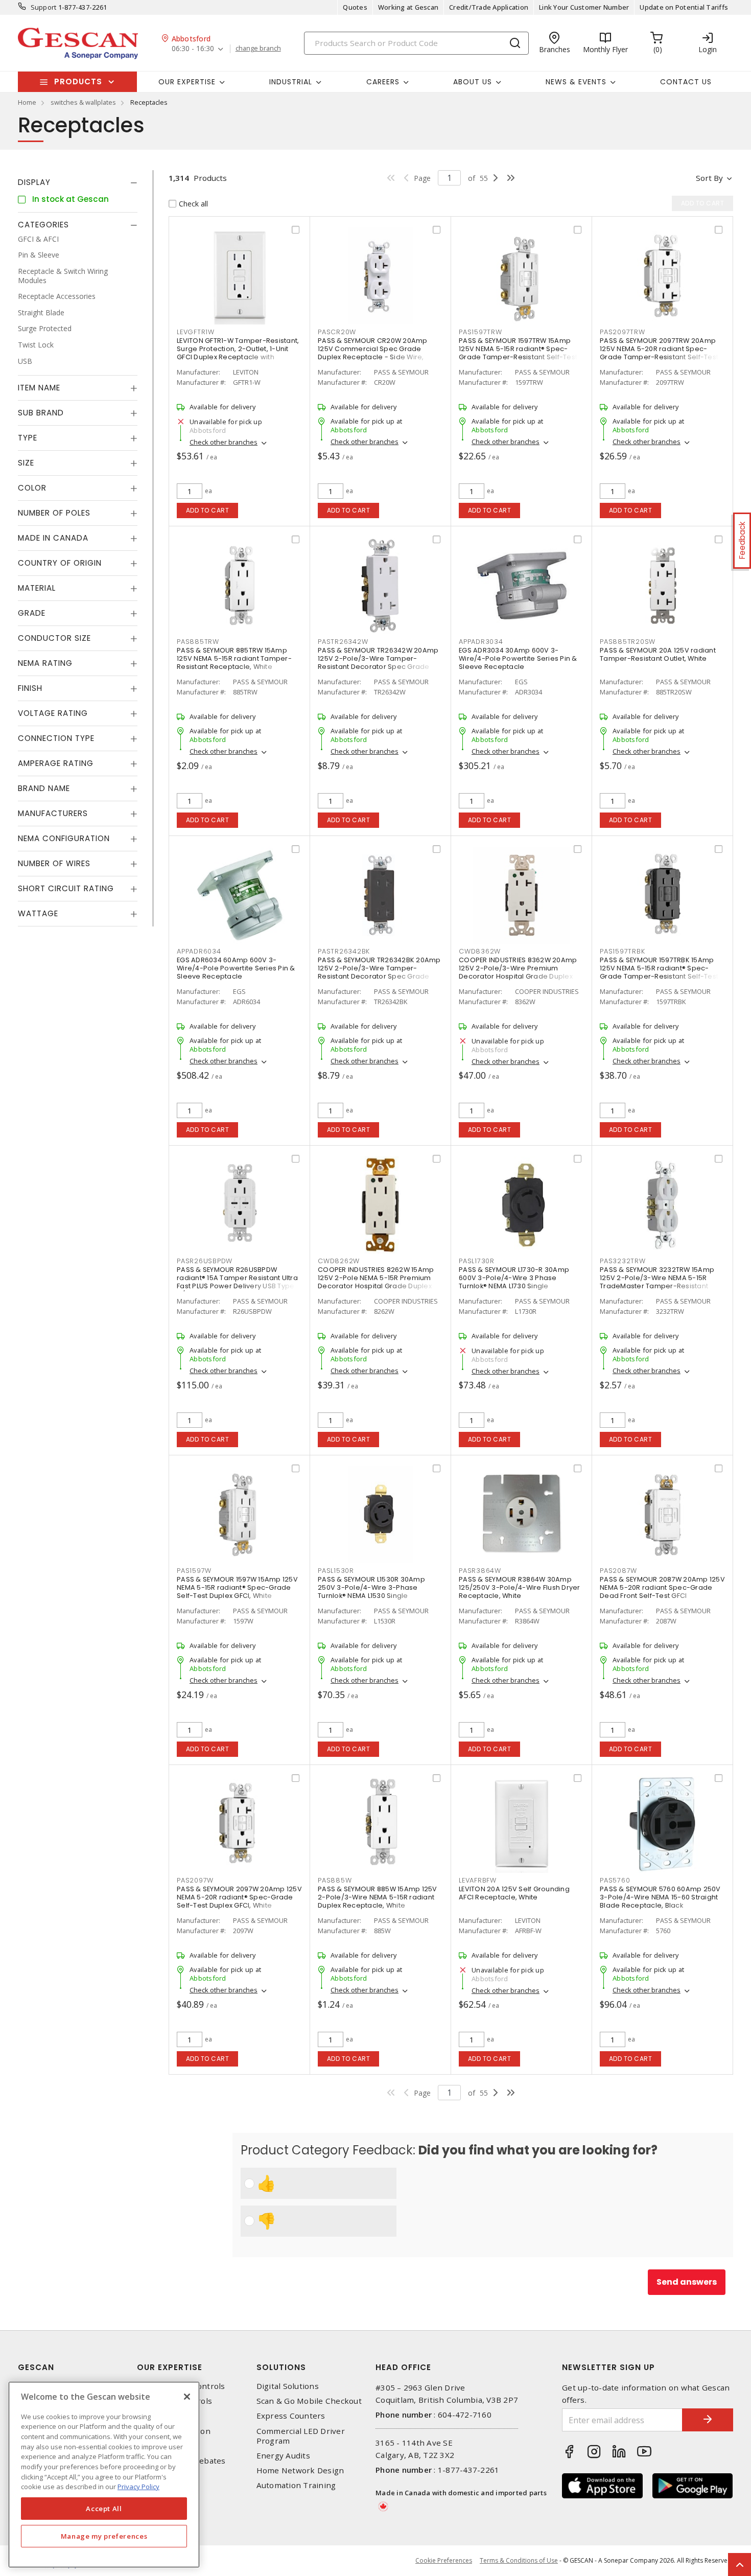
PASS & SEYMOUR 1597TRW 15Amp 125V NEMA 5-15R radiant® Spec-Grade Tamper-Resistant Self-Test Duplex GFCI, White (518, 353)
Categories (43, 225)
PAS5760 (615, 1880)
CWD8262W (339, 1261)
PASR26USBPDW (205, 1261)
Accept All (104, 2509)
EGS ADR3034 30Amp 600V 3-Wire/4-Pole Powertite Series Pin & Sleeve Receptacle (518, 658)
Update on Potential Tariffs (684, 7)
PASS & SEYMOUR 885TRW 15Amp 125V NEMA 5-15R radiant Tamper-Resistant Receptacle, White (234, 658)
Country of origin (60, 563)
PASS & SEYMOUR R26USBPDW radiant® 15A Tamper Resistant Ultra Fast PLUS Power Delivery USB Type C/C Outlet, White (237, 1282)
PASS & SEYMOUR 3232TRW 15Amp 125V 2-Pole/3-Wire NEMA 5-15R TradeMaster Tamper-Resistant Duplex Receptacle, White (657, 1282)
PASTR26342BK (344, 951)
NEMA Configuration (64, 839)
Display (34, 182)
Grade (32, 613)
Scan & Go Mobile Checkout (309, 2401)
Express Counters (291, 2416)
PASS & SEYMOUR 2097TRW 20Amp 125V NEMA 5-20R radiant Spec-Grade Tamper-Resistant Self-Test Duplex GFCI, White (659, 353)
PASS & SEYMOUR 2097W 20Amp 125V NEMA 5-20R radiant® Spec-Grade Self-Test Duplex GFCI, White (239, 1897)
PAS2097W (195, 1880)
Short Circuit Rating (66, 889)
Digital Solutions (288, 2386)
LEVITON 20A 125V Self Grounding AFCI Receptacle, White (514, 1893)
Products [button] (78, 82)
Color (32, 488)
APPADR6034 (199, 951)
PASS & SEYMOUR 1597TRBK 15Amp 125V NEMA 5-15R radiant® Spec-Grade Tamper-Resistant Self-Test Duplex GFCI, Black (659, 972)
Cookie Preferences (444, 2561)
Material (37, 588)
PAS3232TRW (623, 1261)
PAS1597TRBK (622, 951)
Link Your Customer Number (584, 7)
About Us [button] (473, 82)
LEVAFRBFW (478, 1880)
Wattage (38, 914)
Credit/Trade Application (489, 7)
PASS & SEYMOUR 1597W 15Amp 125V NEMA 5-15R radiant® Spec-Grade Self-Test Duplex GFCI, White (237, 1587)
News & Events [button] (576, 82)
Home (27, 102)
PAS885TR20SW (628, 642)
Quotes (355, 7)
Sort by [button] (709, 178)
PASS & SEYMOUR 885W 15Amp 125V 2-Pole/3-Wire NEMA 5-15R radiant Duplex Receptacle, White (378, 1897)
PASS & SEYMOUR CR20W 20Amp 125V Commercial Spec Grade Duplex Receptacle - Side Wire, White (373, 353)
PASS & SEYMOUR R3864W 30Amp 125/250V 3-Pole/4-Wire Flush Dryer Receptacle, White (520, 1587)
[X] (187, 2397)
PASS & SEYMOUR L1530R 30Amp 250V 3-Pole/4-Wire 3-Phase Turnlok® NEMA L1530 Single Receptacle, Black (371, 1592)
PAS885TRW (198, 642)
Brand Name (44, 789)
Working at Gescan (408, 7)
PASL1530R (336, 1571)
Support (44, 7)
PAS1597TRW (480, 332)
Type (28, 438)
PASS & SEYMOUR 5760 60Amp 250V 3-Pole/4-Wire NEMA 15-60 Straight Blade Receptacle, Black (660, 1897)
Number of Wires (54, 864)
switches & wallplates (83, 102)
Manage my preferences (104, 2536)
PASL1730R (477, 1261)
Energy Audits (283, 2456)
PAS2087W (618, 1571)
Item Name (39, 388)
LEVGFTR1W (196, 332)
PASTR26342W (343, 642)
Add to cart (208, 510)
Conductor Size (54, 639)
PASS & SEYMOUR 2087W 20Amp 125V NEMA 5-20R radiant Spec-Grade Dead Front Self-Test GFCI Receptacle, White (662, 1592)
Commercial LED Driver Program (301, 2436)
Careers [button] (383, 82)
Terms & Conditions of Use (519, 2560)
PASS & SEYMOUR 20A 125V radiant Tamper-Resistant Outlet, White (658, 654)
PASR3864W (480, 1571)
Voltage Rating (53, 714)
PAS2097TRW (623, 332)
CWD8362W (480, 951)
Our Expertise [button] (187, 82)
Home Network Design (300, 2470)
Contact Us (686, 82)
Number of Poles (54, 513)
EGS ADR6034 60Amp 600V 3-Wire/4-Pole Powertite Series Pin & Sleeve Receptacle (236, 968)
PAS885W (335, 1880)
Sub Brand (41, 413)
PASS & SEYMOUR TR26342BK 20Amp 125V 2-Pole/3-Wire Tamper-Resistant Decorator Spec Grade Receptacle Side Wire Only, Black (379, 972)
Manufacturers (53, 814)
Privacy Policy (138, 2487)
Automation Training (296, 2485)
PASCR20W (337, 332)
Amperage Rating (56, 764)
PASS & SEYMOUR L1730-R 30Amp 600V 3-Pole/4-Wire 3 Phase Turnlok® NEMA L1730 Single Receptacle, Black (514, 1282)
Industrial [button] (291, 82)
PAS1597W (194, 1571)
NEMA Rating (45, 664)
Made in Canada (53, 538)
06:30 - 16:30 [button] (193, 49)
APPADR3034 (481, 642)
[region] (104, 2475)
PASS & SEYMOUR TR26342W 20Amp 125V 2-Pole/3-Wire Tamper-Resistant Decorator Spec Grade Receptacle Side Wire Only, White (378, 663)
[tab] (78, 182)
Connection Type (56, 739)
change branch (258, 49)
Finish (30, 689)
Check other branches (224, 442)
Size (26, 463)
